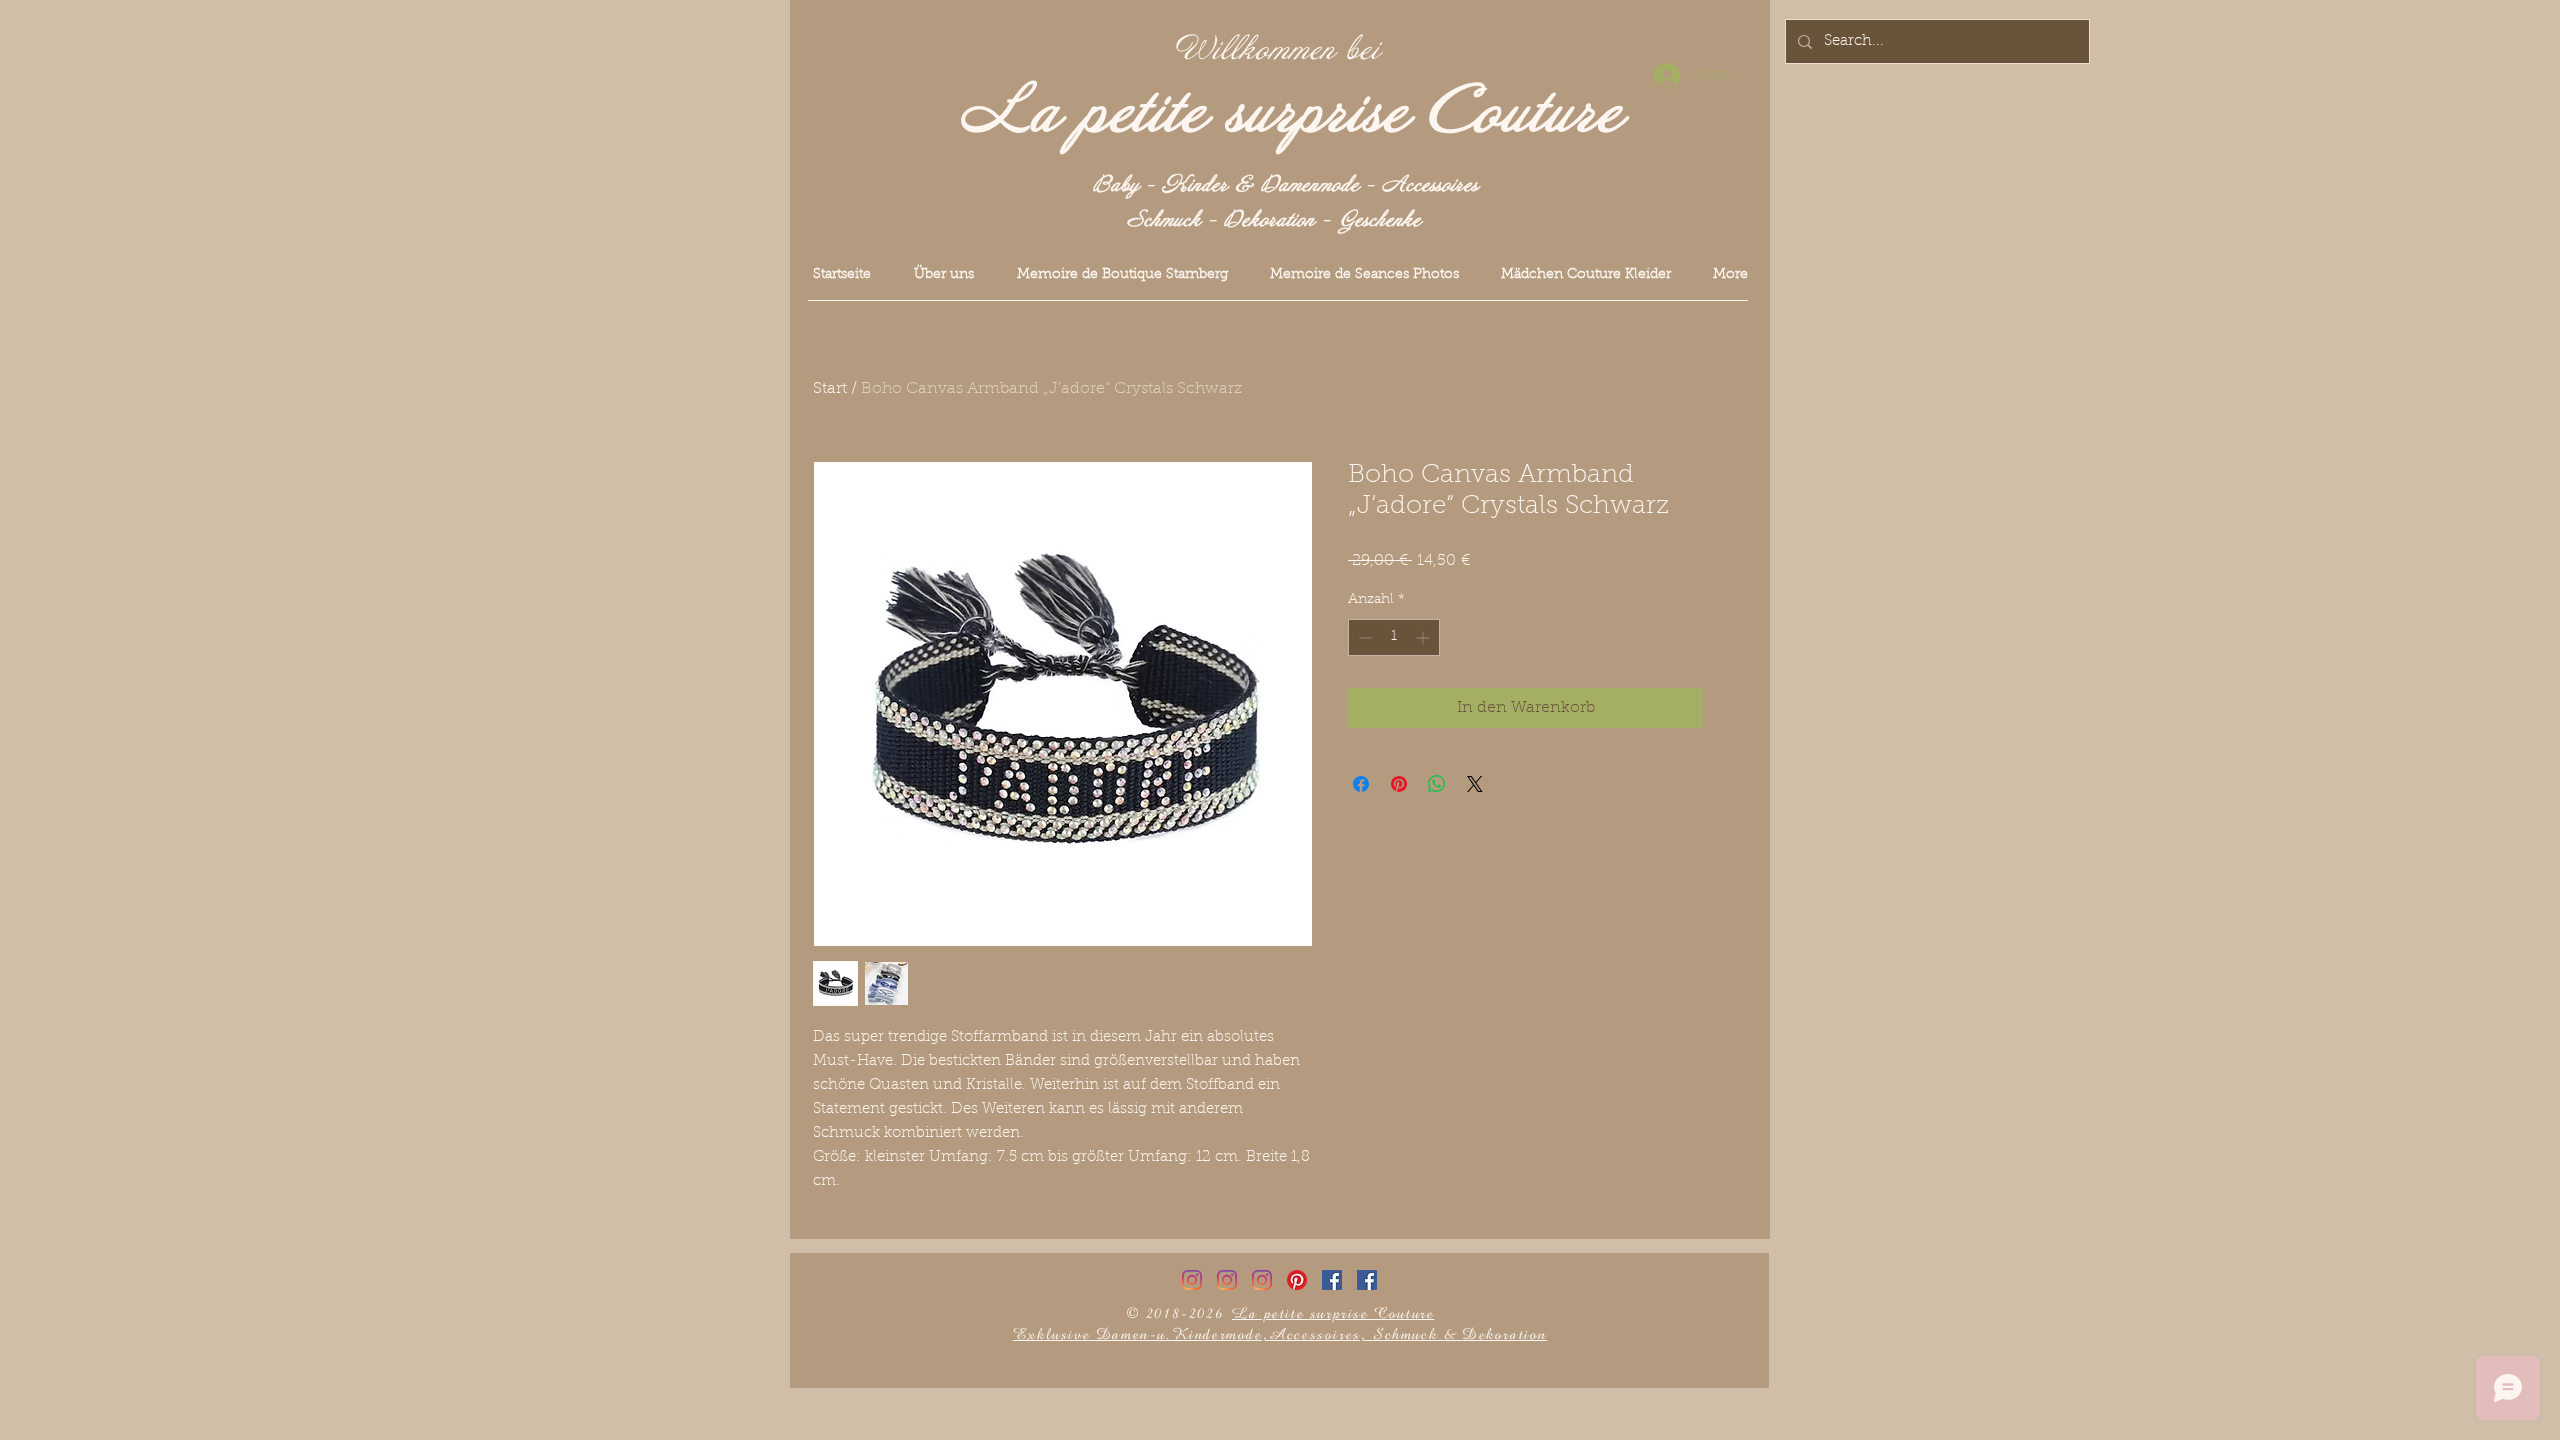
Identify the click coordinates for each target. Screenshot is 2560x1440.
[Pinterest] (1297, 1280)
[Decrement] (1363, 637)
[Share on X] (1475, 784)
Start (830, 389)
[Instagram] (1192, 1280)
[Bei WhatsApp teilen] (1437, 784)
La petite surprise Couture (1291, 113)
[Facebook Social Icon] (1332, 1280)
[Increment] (1424, 637)
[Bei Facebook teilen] (1361, 784)
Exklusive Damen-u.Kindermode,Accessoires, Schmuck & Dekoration (1280, 1334)
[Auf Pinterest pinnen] (1399, 784)
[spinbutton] (1394, 637)
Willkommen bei (1278, 50)
